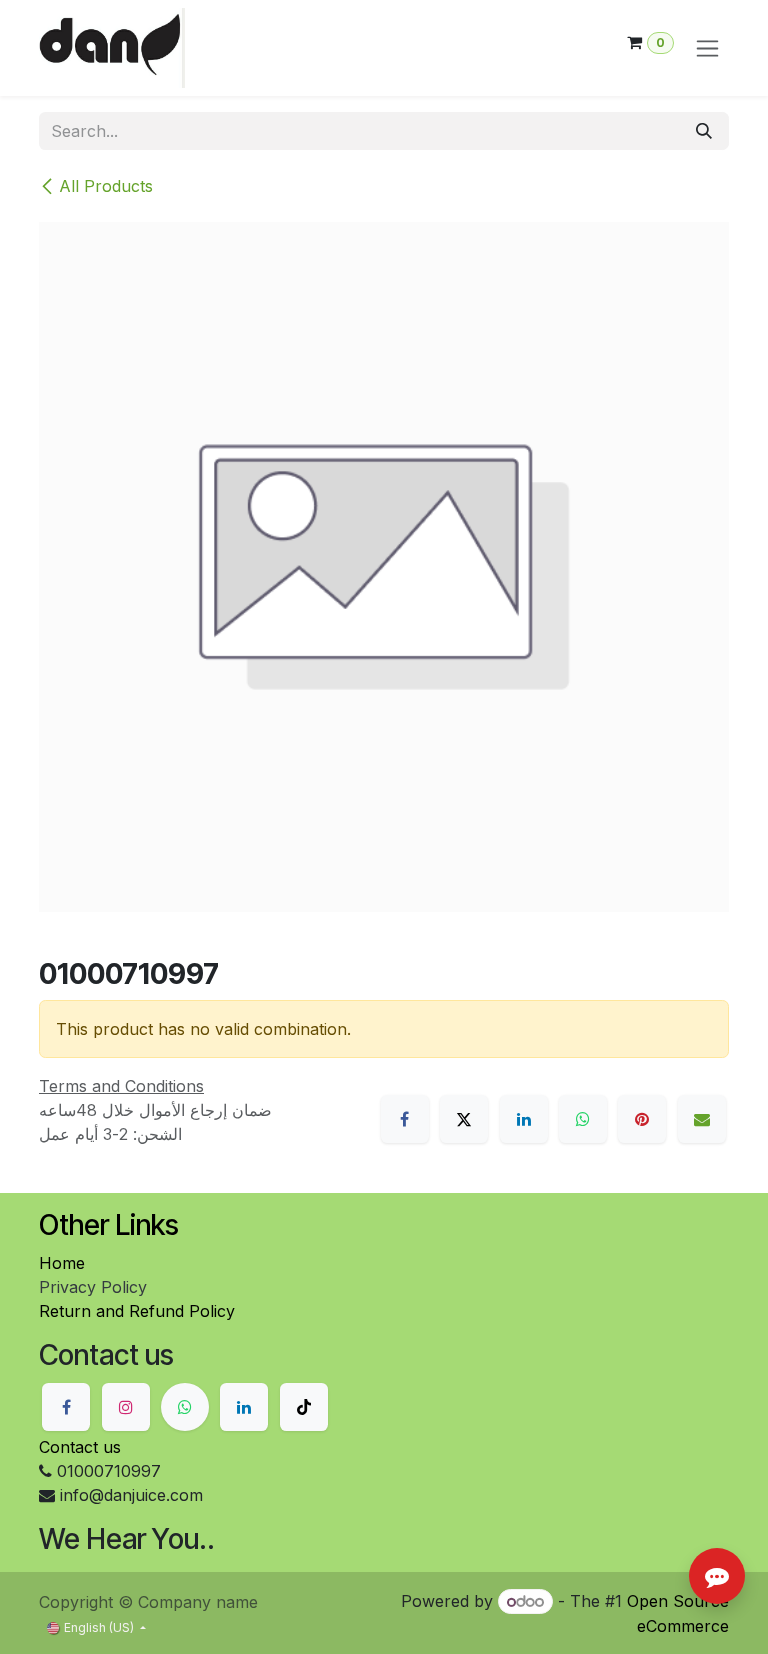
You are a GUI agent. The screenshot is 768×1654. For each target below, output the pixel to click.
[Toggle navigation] (707, 48)
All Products (106, 186)
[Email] (702, 1119)
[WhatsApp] (583, 1119)
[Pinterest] (642, 1119)
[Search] (704, 131)
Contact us (80, 1447)
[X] (464, 1119)
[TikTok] (304, 1407)
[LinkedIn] (524, 1119)
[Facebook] (405, 1119)
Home (62, 1263)
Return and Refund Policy (137, 1311)
